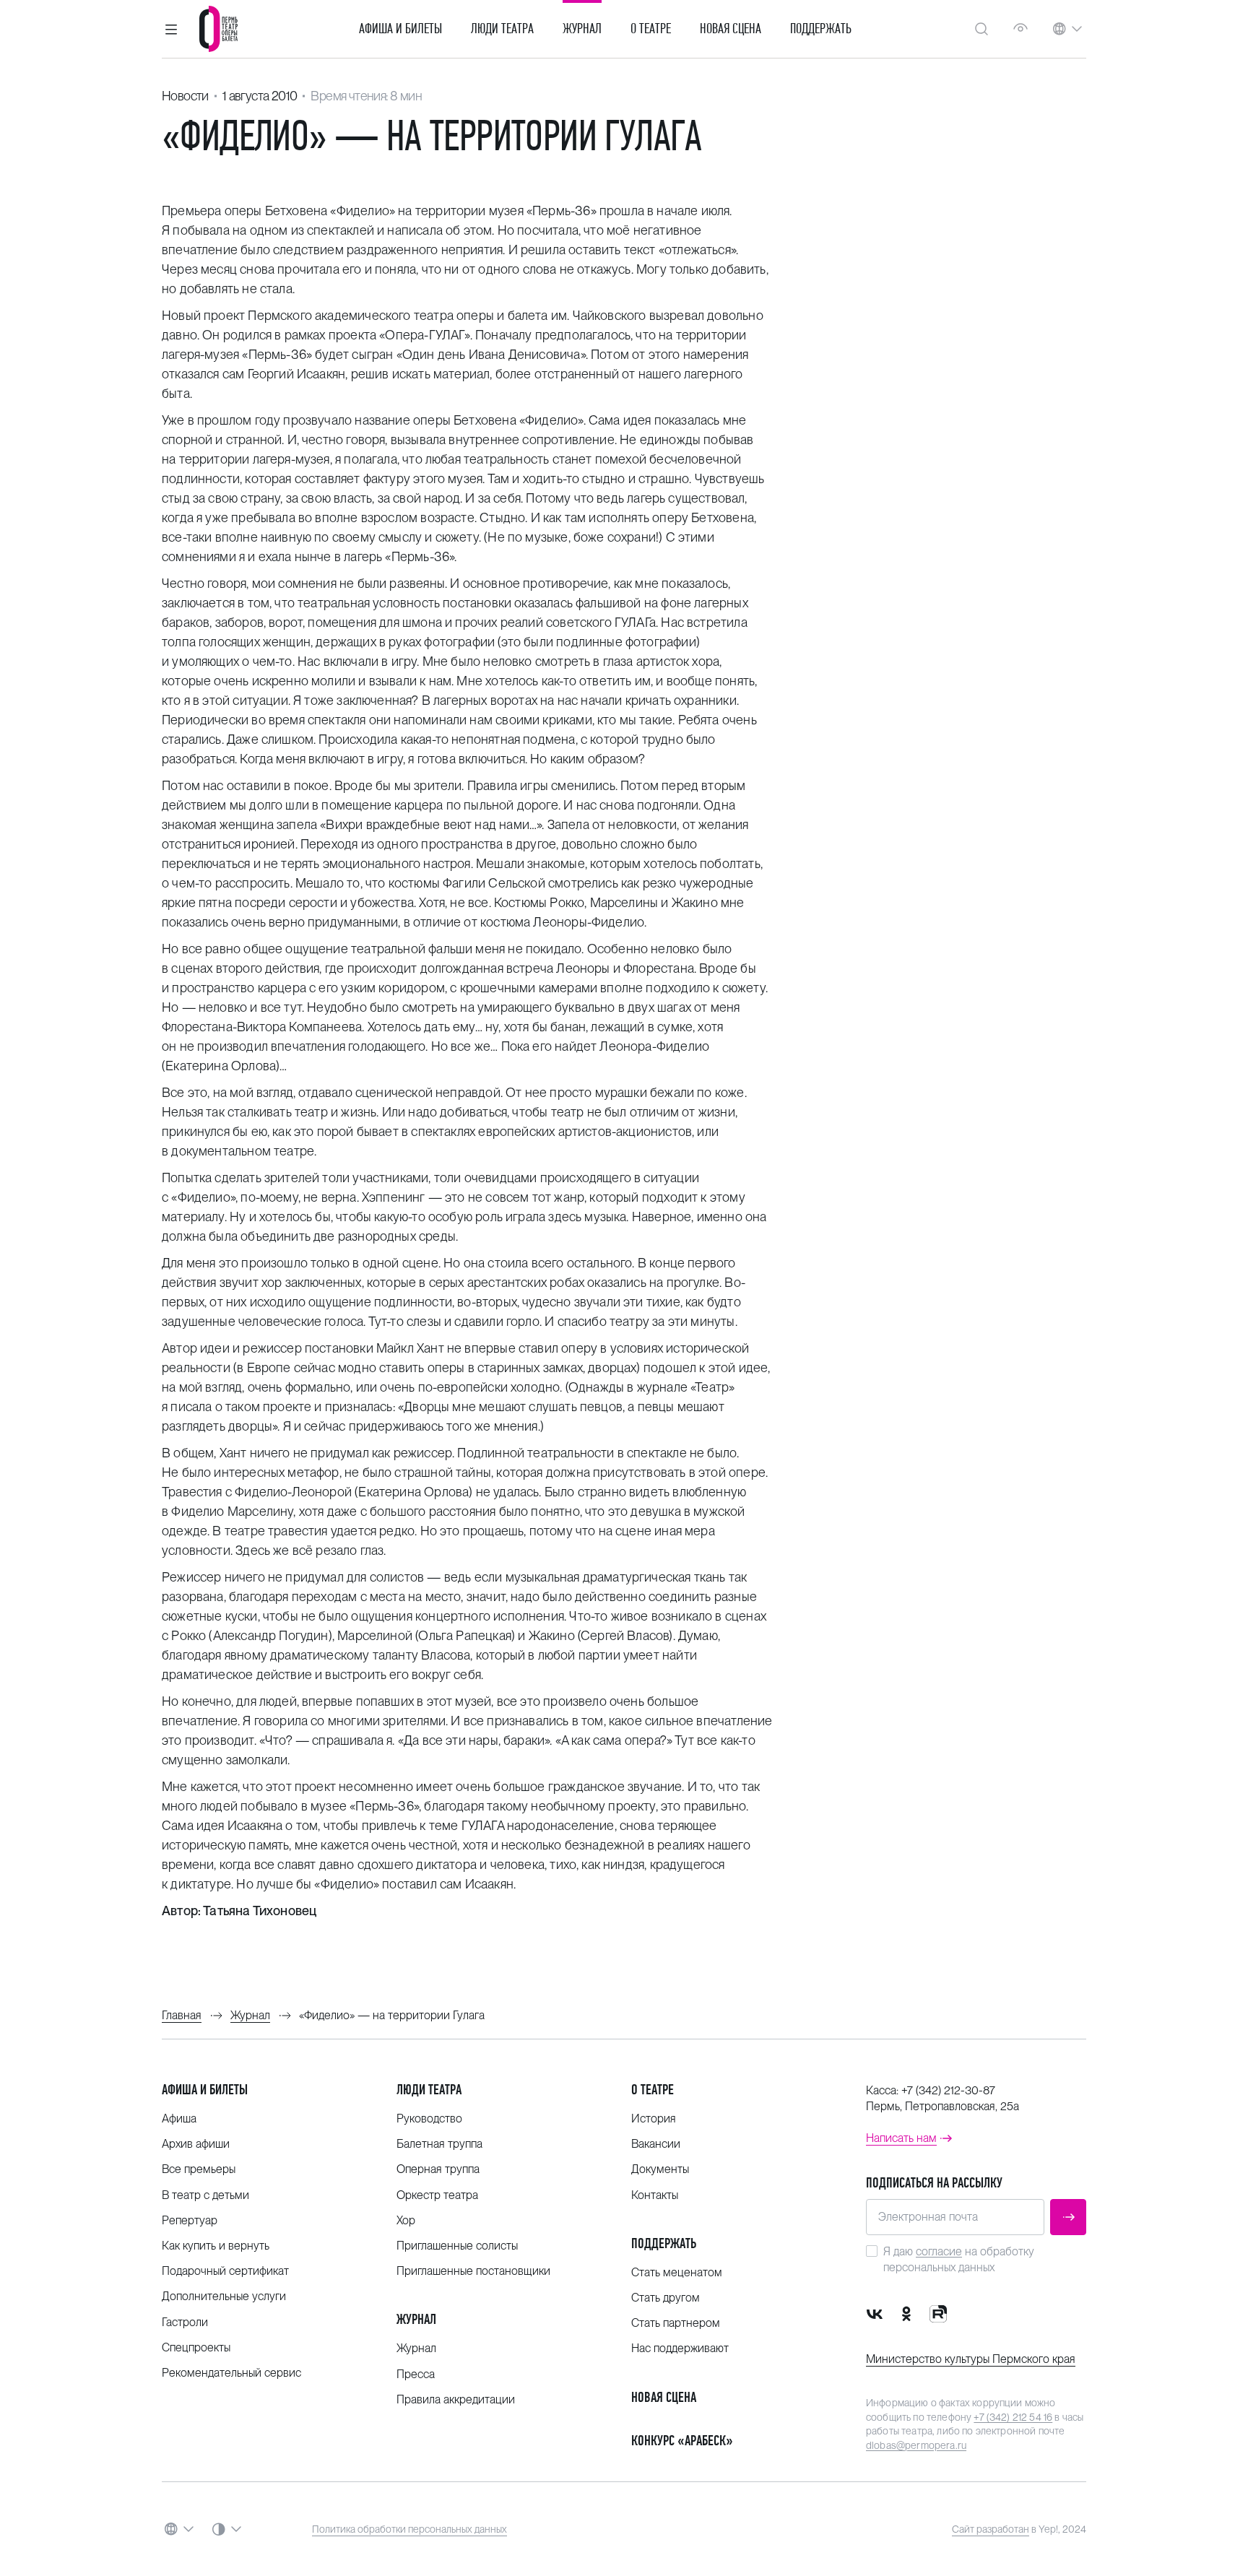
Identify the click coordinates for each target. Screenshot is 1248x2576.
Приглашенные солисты (457, 2246)
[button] (171, 29)
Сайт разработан (991, 2529)
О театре (651, 29)
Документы (660, 2169)
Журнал (582, 29)
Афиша (179, 2119)
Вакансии (656, 2144)
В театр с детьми (205, 2195)
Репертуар (190, 2220)
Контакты (655, 2195)
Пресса (416, 2374)
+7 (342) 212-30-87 (948, 2090)
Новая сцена (731, 29)
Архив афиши (196, 2144)
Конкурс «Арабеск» (682, 2441)
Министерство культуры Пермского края (971, 2359)
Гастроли (185, 2322)
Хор (406, 2220)
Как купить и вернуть (216, 2246)
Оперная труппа (438, 2169)
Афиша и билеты (400, 29)
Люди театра (502, 29)
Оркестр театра (437, 2195)
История (654, 2119)
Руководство (429, 2119)
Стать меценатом (677, 2272)
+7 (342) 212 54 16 (1013, 2417)
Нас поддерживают (680, 2348)
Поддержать (821, 29)
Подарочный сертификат (225, 2271)
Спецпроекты (196, 2347)
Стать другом (666, 2298)
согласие (939, 2251)
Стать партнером (676, 2323)
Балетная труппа (439, 2144)
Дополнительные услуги (224, 2296)
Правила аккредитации (456, 2399)
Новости (185, 96)
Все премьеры (199, 2169)
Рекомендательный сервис (231, 2373)
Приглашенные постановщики (473, 2271)
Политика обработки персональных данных (409, 2529)
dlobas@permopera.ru (916, 2445)
